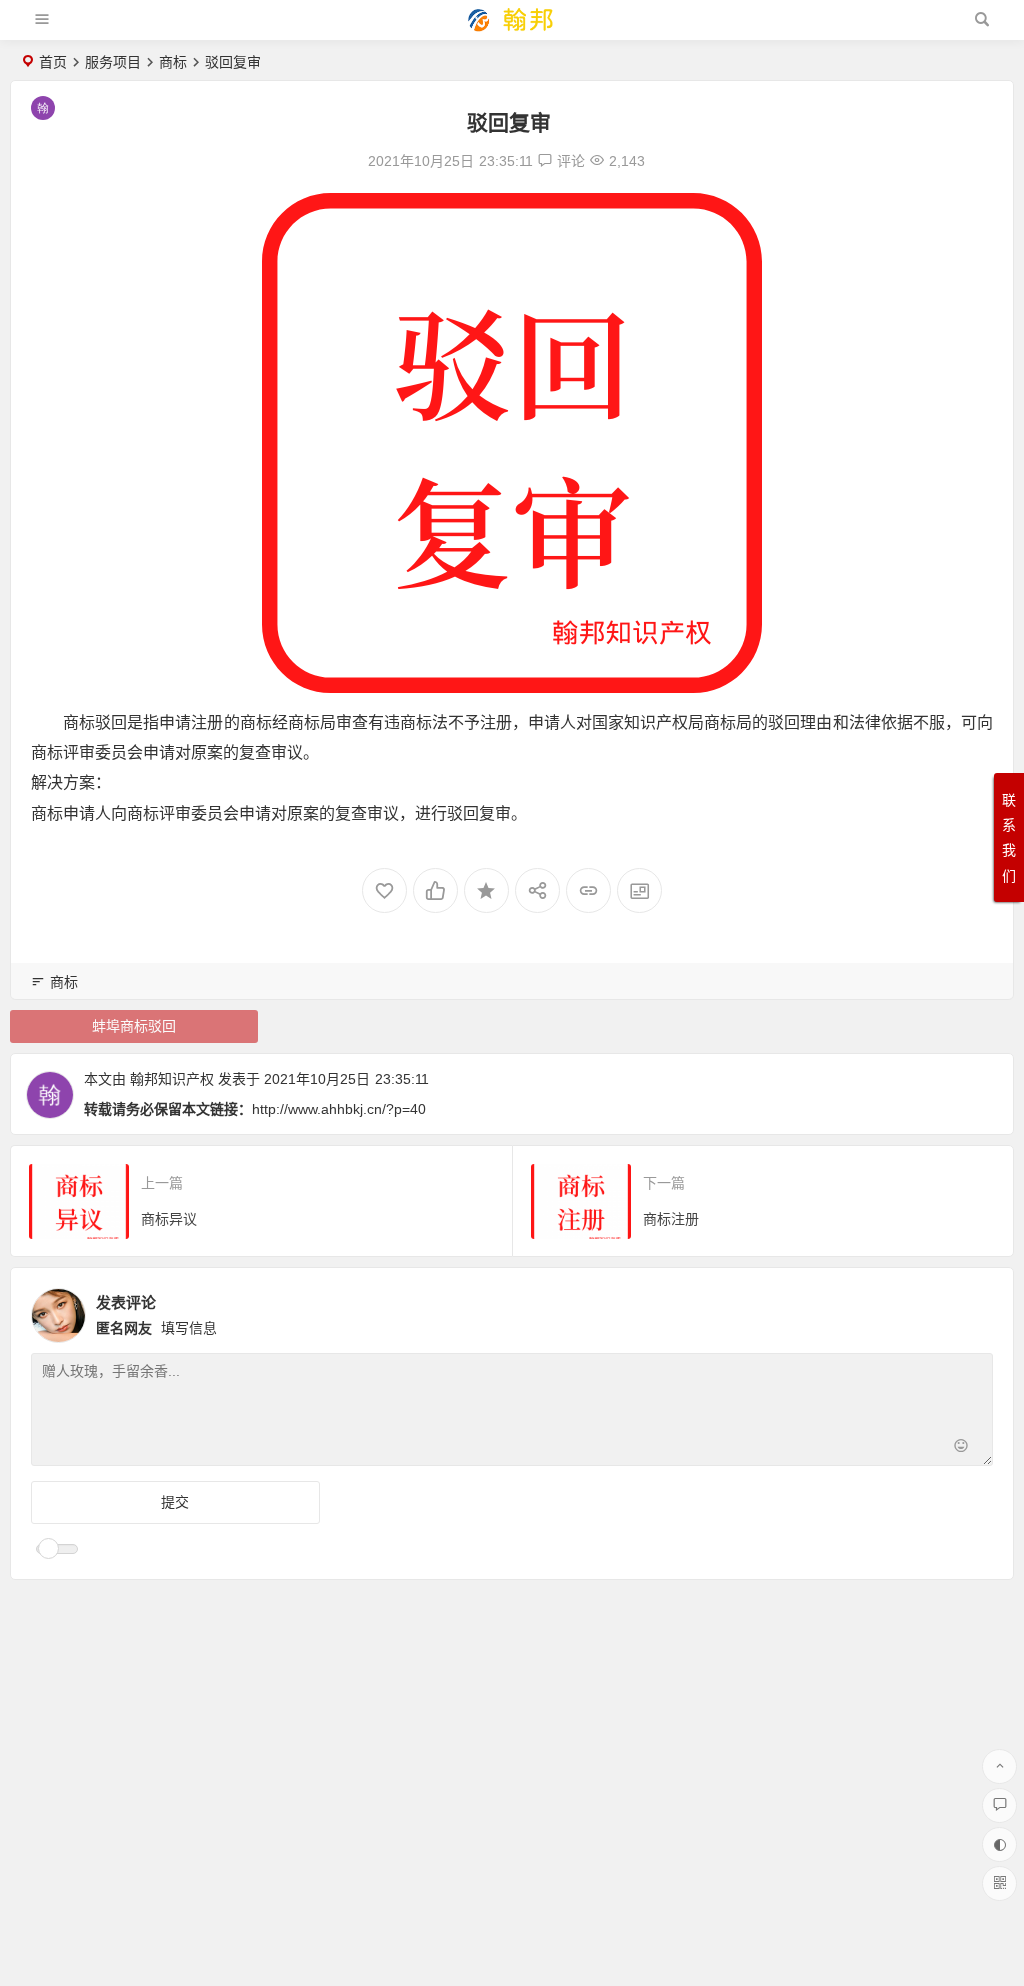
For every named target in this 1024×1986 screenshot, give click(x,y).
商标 (173, 62)
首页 (53, 62)
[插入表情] (961, 1448)
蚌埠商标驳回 (134, 1026)
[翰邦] (511, 27)
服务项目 (113, 62)
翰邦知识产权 (172, 1079)
